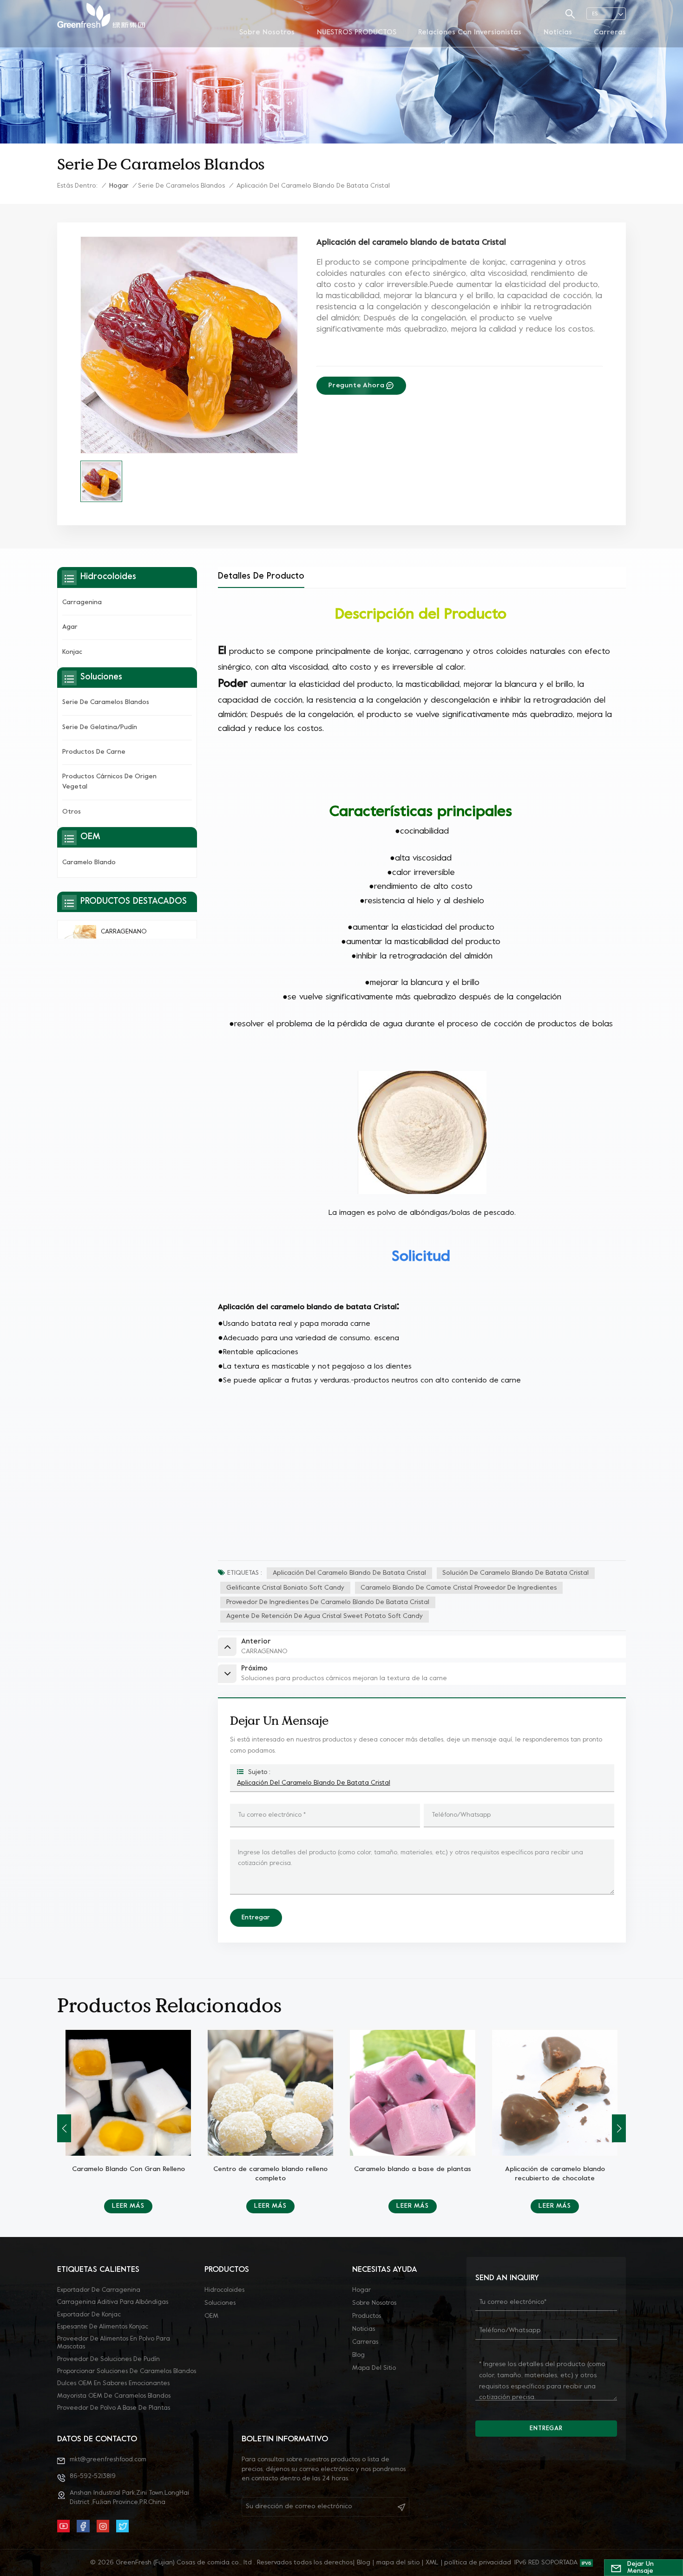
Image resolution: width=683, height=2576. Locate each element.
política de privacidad (478, 2563)
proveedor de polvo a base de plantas (114, 2408)
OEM (211, 2316)
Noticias (558, 33)
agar (70, 627)
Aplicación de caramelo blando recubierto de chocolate (413, 2174)
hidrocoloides (224, 2290)
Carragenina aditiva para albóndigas (113, 2302)
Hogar (119, 186)
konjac (72, 652)
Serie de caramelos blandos (181, 186)
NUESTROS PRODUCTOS (357, 33)
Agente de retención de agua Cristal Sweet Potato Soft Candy (325, 1616)
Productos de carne (94, 752)
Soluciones (220, 2303)
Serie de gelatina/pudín (100, 727)
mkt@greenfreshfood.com (108, 2460)
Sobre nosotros (267, 33)
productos (367, 2316)
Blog (358, 2355)
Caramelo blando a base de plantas (270, 2169)
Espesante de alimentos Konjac (103, 2327)
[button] (64, 2128)
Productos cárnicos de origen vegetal (109, 782)
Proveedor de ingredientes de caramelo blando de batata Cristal (328, 1602)
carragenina (82, 603)
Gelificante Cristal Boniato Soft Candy (285, 1588)
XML (432, 2563)
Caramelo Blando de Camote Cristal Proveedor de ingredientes (459, 1588)
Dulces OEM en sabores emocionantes (113, 2384)
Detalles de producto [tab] (261, 577)
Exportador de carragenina (99, 2290)
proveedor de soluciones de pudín (108, 2359)
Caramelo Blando (89, 863)
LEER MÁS (128, 2206)
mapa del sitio (374, 2368)
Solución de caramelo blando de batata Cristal (516, 1573)
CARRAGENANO (124, 932)
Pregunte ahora (357, 386)
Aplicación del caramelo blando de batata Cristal (349, 1573)
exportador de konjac (89, 2315)
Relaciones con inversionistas (470, 33)
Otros (72, 812)
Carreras (610, 33)
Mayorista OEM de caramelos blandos (114, 2396)
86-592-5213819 (93, 2476)
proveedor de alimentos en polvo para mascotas (114, 2343)
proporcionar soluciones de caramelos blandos (127, 2371)
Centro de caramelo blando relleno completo (128, 2174)
